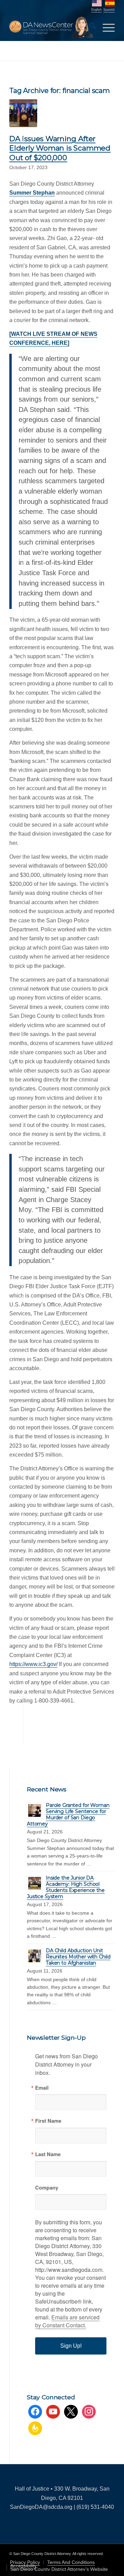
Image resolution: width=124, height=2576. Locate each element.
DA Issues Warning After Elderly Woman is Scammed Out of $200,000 (60, 148)
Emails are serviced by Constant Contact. (67, 2321)
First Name (48, 2121)
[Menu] (105, 27)
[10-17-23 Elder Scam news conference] (23, 113)
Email (42, 2088)
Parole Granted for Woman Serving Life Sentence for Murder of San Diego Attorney (68, 1814)
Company (47, 2188)
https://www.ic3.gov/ (33, 1664)
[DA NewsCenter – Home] (51, 27)
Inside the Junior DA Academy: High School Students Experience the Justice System (66, 1887)
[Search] (89, 27)
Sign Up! (71, 2346)
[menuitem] (89, 27)
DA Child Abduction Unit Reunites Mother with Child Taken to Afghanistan (78, 1957)
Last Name (48, 2154)
